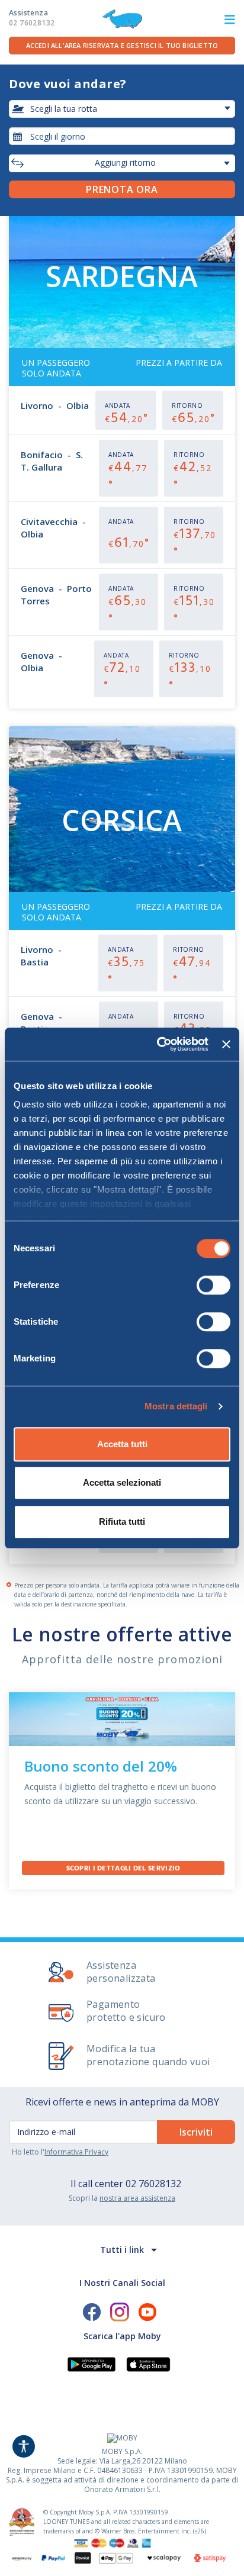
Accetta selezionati (122, 1482)
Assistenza (32, 18)
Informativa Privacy (76, 2152)
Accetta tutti (122, 1444)
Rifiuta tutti (122, 1522)
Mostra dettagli (176, 1406)
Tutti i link (122, 2250)
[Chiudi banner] (226, 1044)
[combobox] (122, 136)
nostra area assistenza (137, 2198)
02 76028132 (153, 2184)
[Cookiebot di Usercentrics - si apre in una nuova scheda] (158, 1044)
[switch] (213, 1285)
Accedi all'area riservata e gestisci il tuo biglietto (122, 45)
